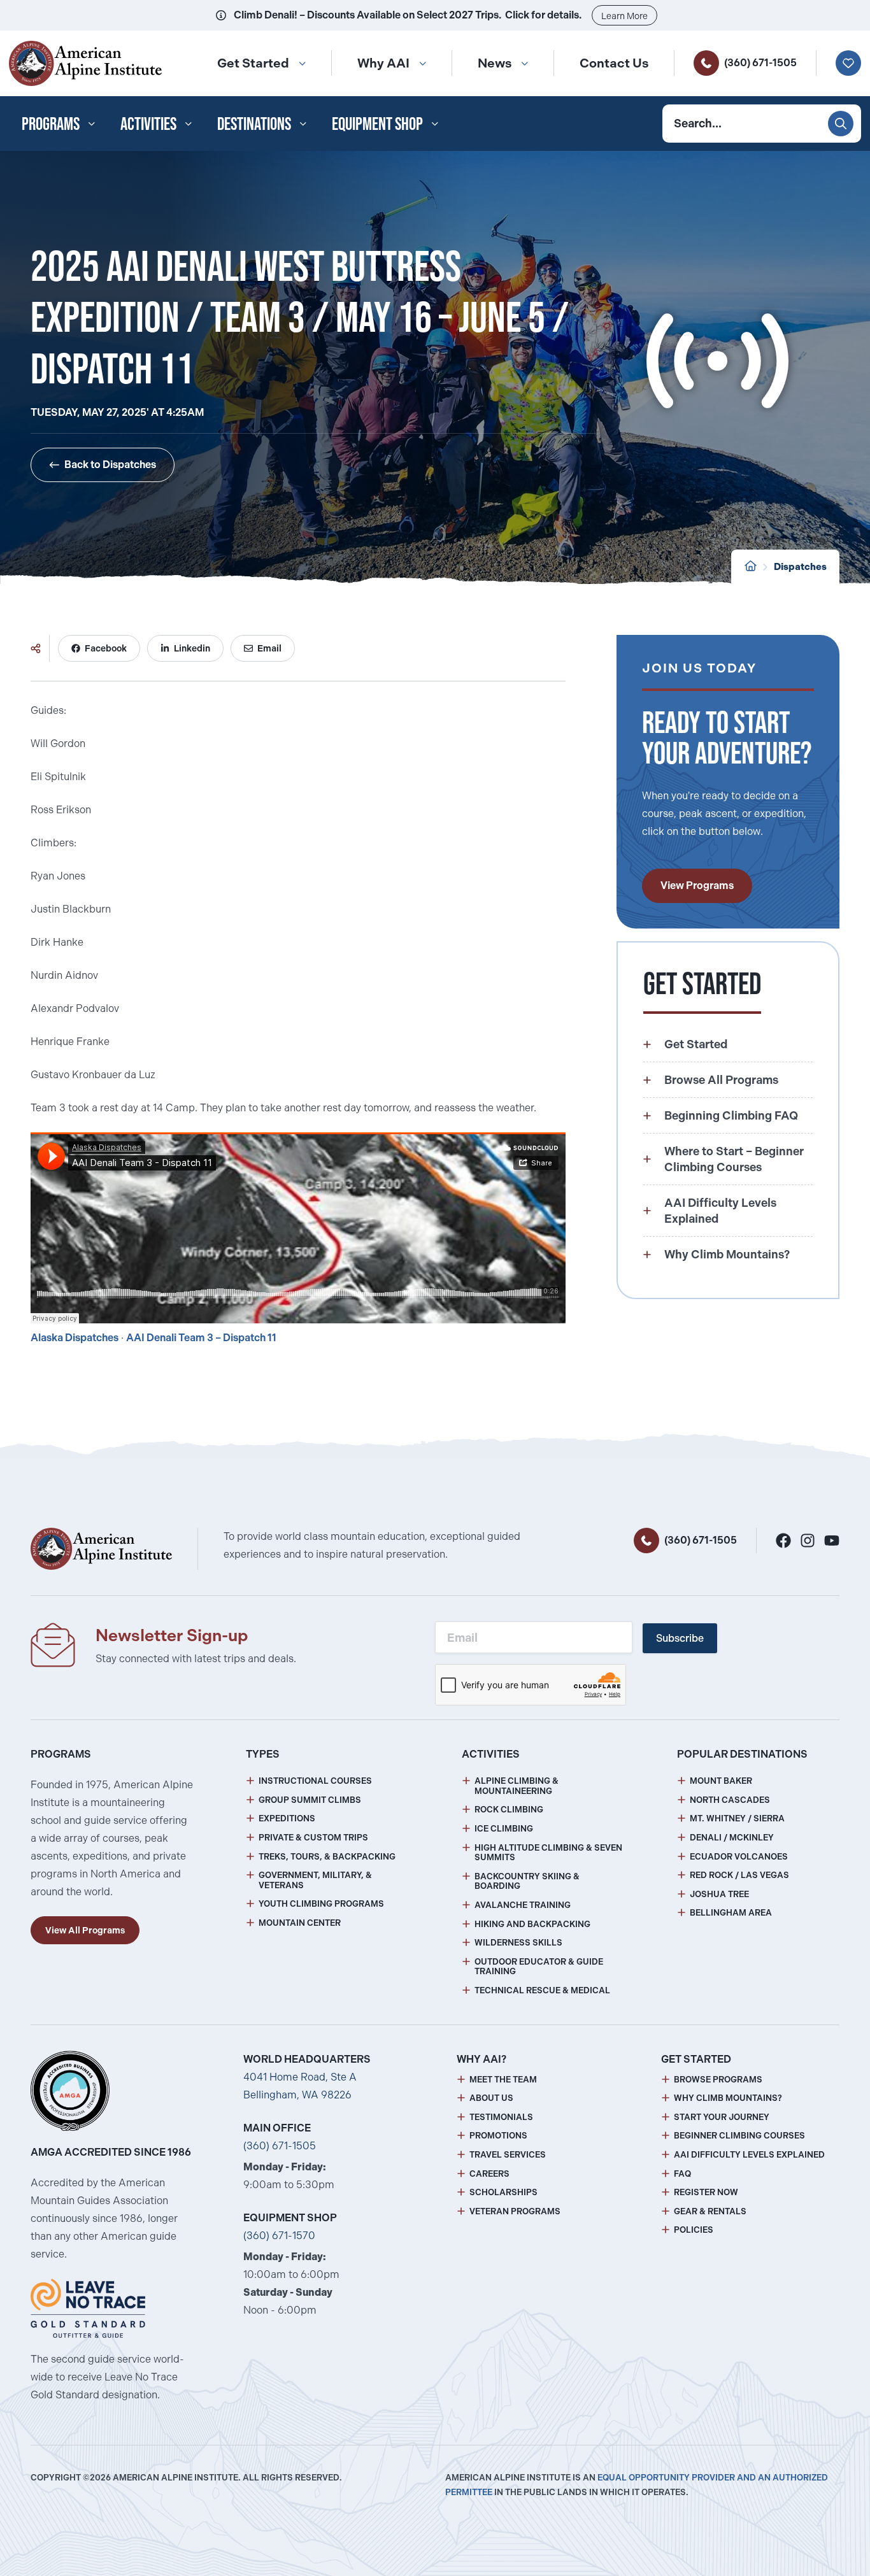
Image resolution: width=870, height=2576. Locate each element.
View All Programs (85, 1930)
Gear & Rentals (710, 2211)
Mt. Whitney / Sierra (737, 1818)
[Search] (841, 124)
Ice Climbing (504, 1829)
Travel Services (508, 2155)
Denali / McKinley (732, 1838)
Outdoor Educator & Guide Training (539, 1967)
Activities (148, 124)
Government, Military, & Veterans (315, 1880)
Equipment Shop (377, 124)
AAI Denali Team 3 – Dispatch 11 (201, 1338)
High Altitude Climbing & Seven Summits (548, 1853)
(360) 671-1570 (279, 2236)
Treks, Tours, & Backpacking (327, 1857)
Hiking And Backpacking (532, 1924)
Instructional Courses (315, 1781)
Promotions (498, 2136)
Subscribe (680, 1638)
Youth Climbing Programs (321, 1904)
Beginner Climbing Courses (739, 2136)
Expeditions (287, 1818)
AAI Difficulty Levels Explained (749, 2155)
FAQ (682, 2174)
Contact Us (614, 63)
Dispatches (800, 567)
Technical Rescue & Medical (542, 1990)
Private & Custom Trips (313, 1838)
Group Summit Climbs (310, 1800)
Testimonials (501, 2117)
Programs (51, 124)
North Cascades (730, 1800)
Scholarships (503, 2192)
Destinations (254, 124)
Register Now (706, 2192)
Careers (489, 2174)
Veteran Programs (515, 2211)
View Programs (697, 886)
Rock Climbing (509, 1810)
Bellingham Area (731, 1913)
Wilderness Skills (518, 1943)
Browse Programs (718, 2080)
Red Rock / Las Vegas (739, 1875)
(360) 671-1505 (760, 63)
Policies (694, 2230)
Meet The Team (503, 2080)
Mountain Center (300, 1923)
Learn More (624, 16)
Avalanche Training (523, 1905)
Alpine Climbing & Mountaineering (517, 1786)
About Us (491, 2098)
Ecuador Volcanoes (739, 1857)
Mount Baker (721, 1781)
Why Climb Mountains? (728, 2098)
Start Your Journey (722, 2117)
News (495, 63)
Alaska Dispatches (75, 1338)
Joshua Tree (719, 1894)
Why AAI (383, 63)
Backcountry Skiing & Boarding (527, 1882)
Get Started (253, 63)
